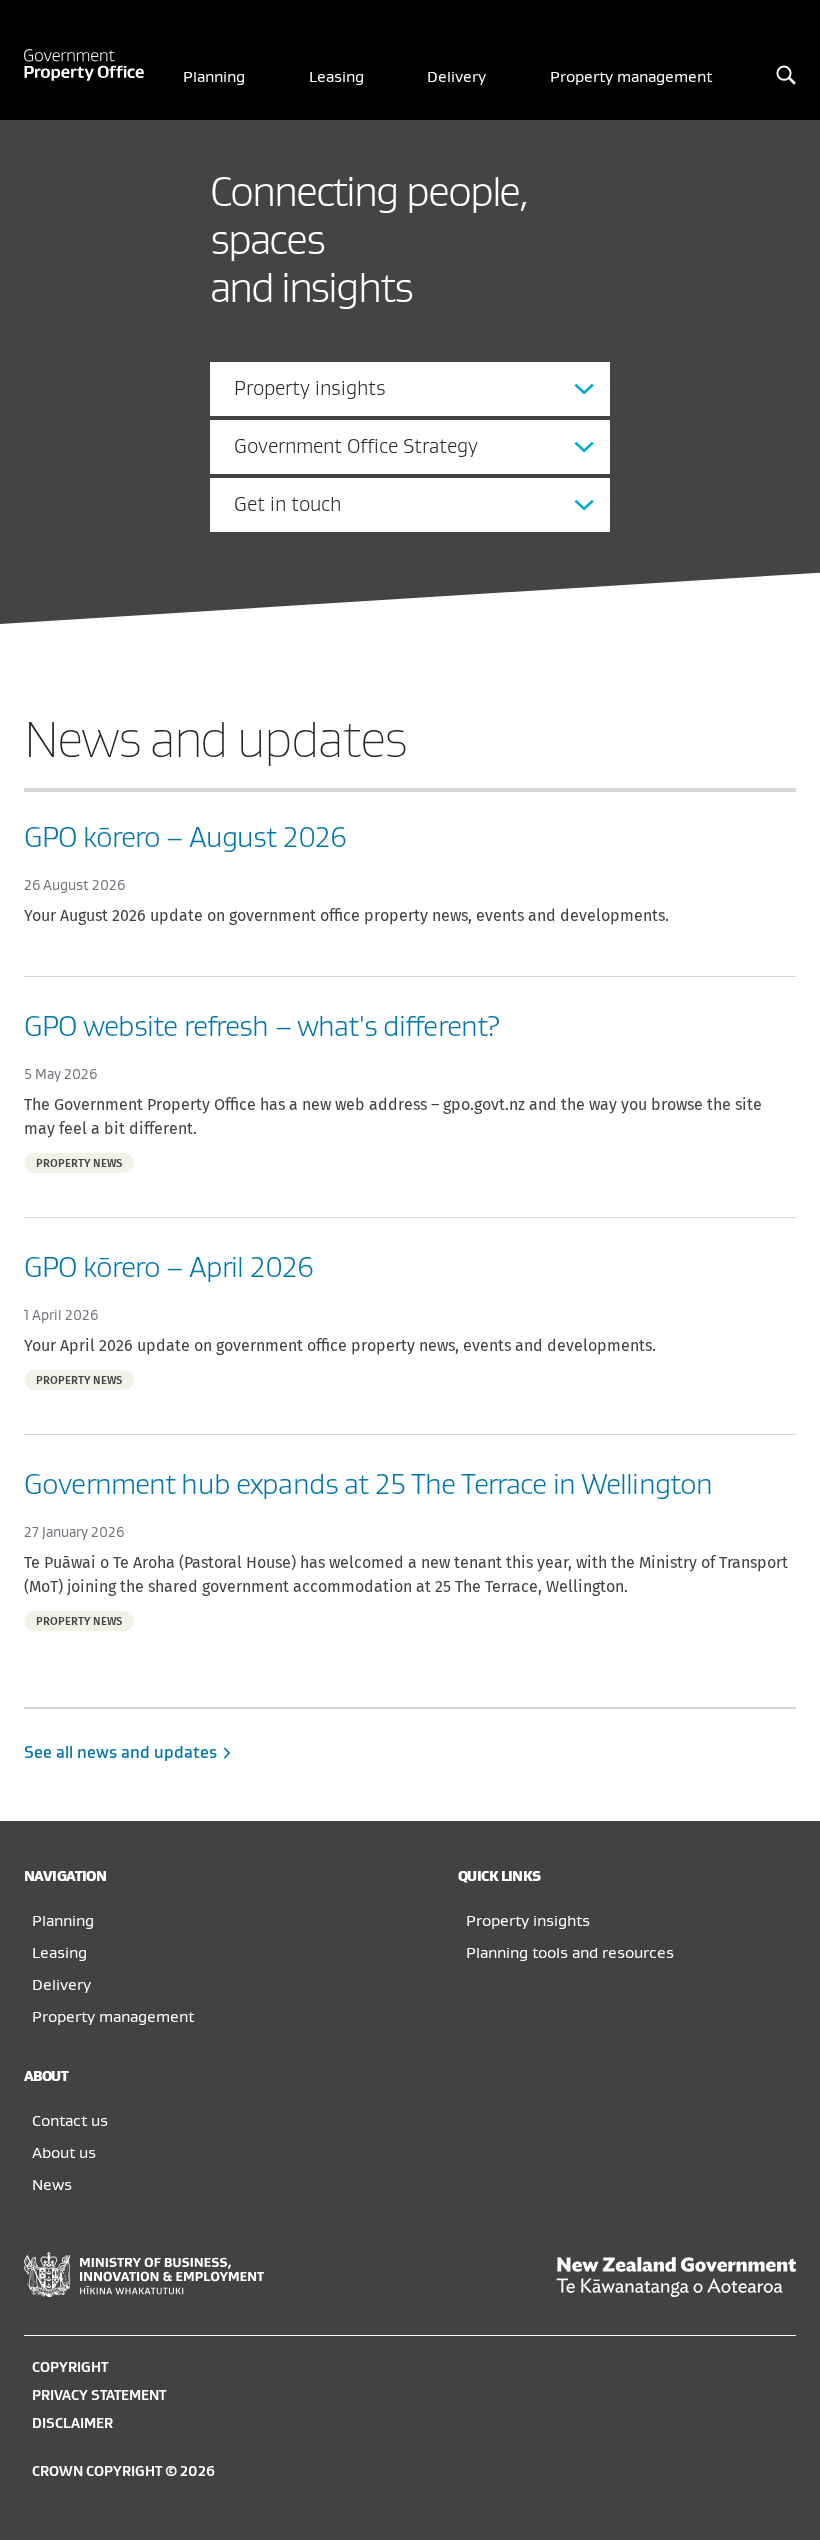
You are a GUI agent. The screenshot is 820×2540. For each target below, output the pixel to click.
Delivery (456, 77)
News (52, 2185)
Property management (631, 77)
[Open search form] (786, 77)
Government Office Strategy (356, 446)
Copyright (70, 2367)
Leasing (336, 77)
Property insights (310, 388)
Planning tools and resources (570, 1953)
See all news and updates (122, 1753)
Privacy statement (99, 2395)
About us (64, 2153)
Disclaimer (72, 2423)
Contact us (70, 2121)
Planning (214, 77)
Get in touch (287, 504)
